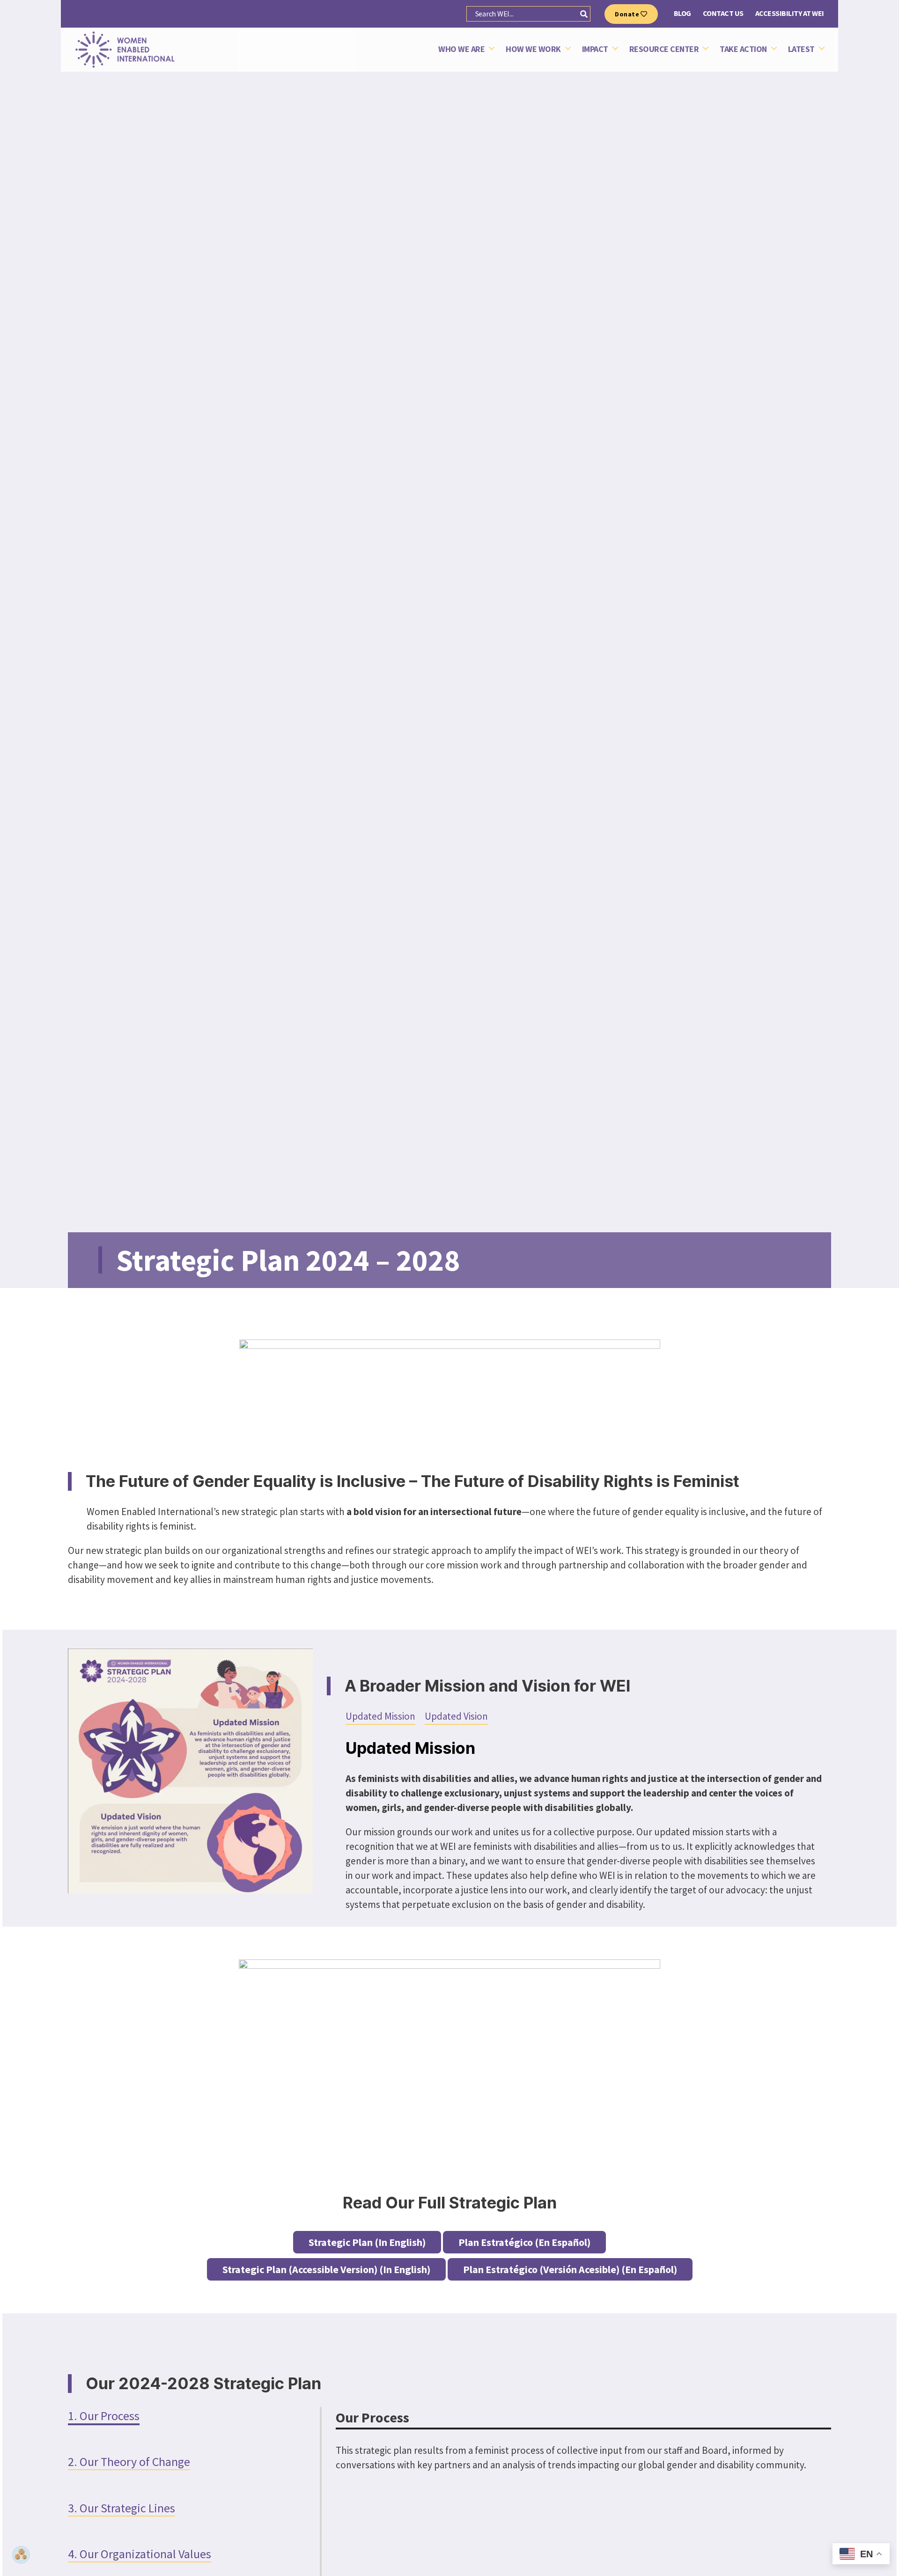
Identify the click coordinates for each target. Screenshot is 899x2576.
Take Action (743, 49)
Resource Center (664, 49)
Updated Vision (456, 1716)
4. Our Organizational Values (140, 2554)
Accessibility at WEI (790, 13)
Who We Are (461, 49)
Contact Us (723, 13)
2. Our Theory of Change (129, 2462)
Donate (628, 14)
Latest (801, 49)
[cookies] (21, 2555)
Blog (682, 13)
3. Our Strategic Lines (122, 2508)
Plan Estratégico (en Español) (524, 2242)
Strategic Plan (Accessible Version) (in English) (326, 2269)
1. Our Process (104, 2416)
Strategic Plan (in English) (367, 2242)
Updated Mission (380, 1716)
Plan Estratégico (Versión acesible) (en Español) (570, 2269)
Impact (595, 49)
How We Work (533, 49)
